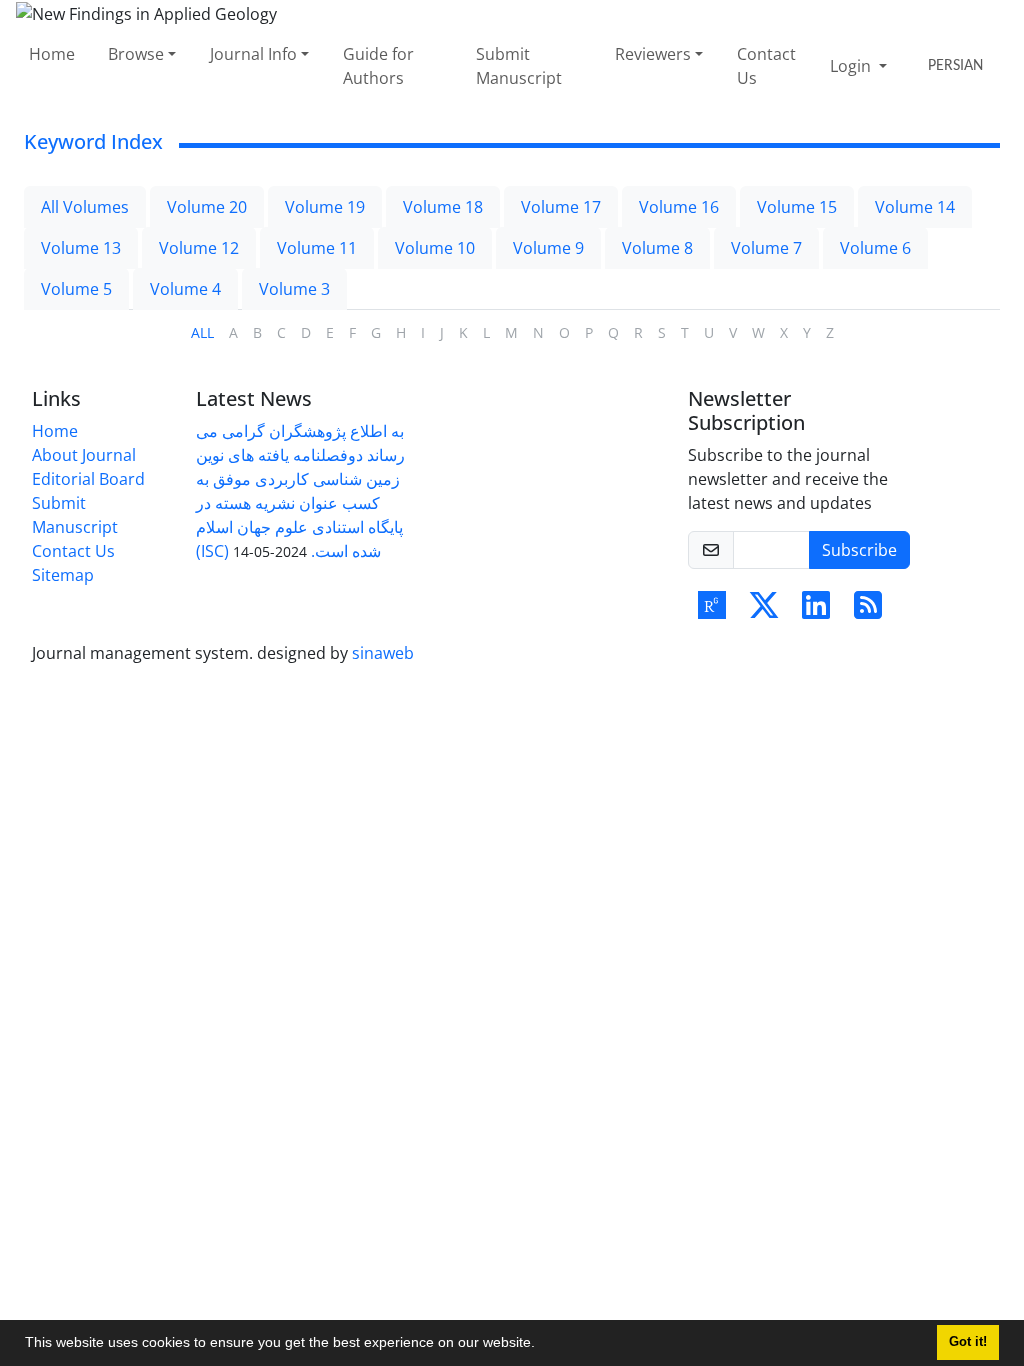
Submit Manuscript (519, 66)
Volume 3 (294, 289)
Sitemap (63, 575)
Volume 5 (76, 289)
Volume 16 (679, 207)
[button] (542, 1345)
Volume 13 (81, 248)
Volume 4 (185, 289)
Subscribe (859, 550)
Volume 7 (766, 248)
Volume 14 (915, 207)
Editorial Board (88, 479)
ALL (202, 332)
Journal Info (253, 54)
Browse (136, 54)
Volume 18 (443, 207)
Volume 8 (657, 248)
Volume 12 (199, 248)
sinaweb (383, 653)
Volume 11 (317, 248)
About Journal (84, 455)
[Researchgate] (712, 611)
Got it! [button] (968, 1342)
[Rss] (868, 611)
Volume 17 (561, 207)
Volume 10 (435, 248)
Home (52, 54)
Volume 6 (875, 248)
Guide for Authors (378, 66)
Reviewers (653, 54)
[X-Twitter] (764, 611)
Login (852, 66)
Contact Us (766, 66)
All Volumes (85, 207)
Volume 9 (548, 248)
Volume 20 (207, 207)
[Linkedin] (816, 611)
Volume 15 (797, 207)
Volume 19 (325, 207)
